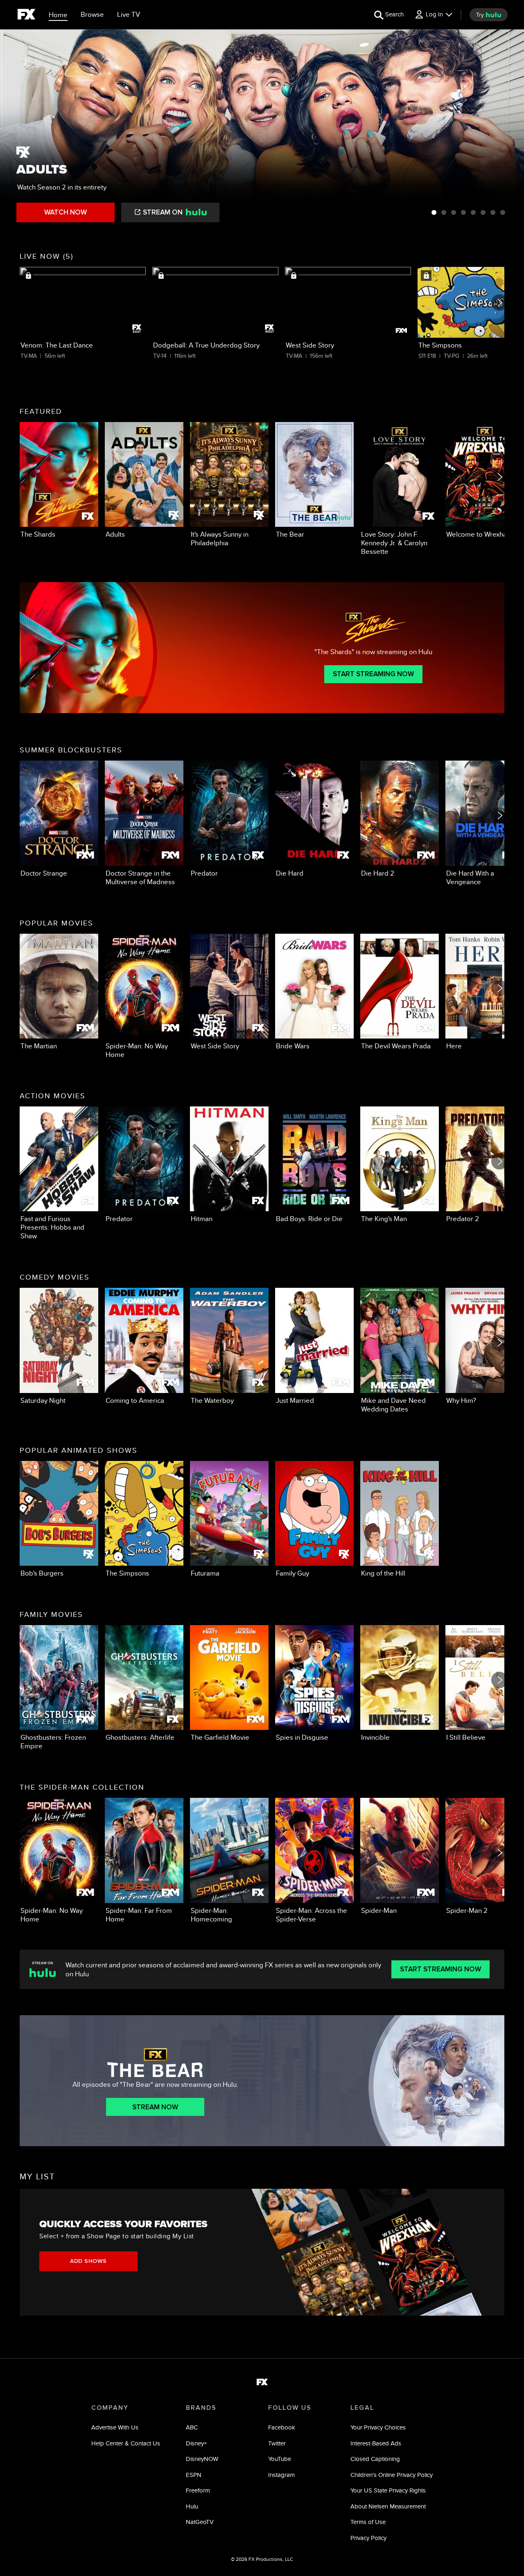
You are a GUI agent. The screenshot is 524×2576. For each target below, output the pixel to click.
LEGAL (362, 2408)
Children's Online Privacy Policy (392, 2475)
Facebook (282, 2427)
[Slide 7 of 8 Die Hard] (493, 212)
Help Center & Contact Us (126, 2443)
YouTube (280, 2459)
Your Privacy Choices (378, 2427)
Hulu (192, 2506)
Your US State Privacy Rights (388, 2490)
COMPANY (110, 2408)
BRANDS (201, 2408)
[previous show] (15, 128)
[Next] (499, 303)
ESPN (194, 2475)
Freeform (198, 2490)
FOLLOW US (290, 2408)
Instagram (281, 2475)
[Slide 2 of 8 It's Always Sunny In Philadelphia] (444, 212)
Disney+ (196, 2443)
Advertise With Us (115, 2427)
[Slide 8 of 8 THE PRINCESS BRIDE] (503, 212)
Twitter (277, 2443)
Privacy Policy (368, 2538)
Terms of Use (368, 2522)
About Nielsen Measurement (388, 2506)
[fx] (26, 16)
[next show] (509, 128)
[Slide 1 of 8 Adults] (434, 212)
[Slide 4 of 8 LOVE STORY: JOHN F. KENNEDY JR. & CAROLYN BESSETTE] (463, 212)
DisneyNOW (202, 2459)
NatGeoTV (200, 2522)
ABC (192, 2427)
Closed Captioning (375, 2459)
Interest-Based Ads (376, 2443)
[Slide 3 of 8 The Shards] (454, 212)
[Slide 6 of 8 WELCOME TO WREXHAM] (483, 212)
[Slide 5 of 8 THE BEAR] (473, 212)
